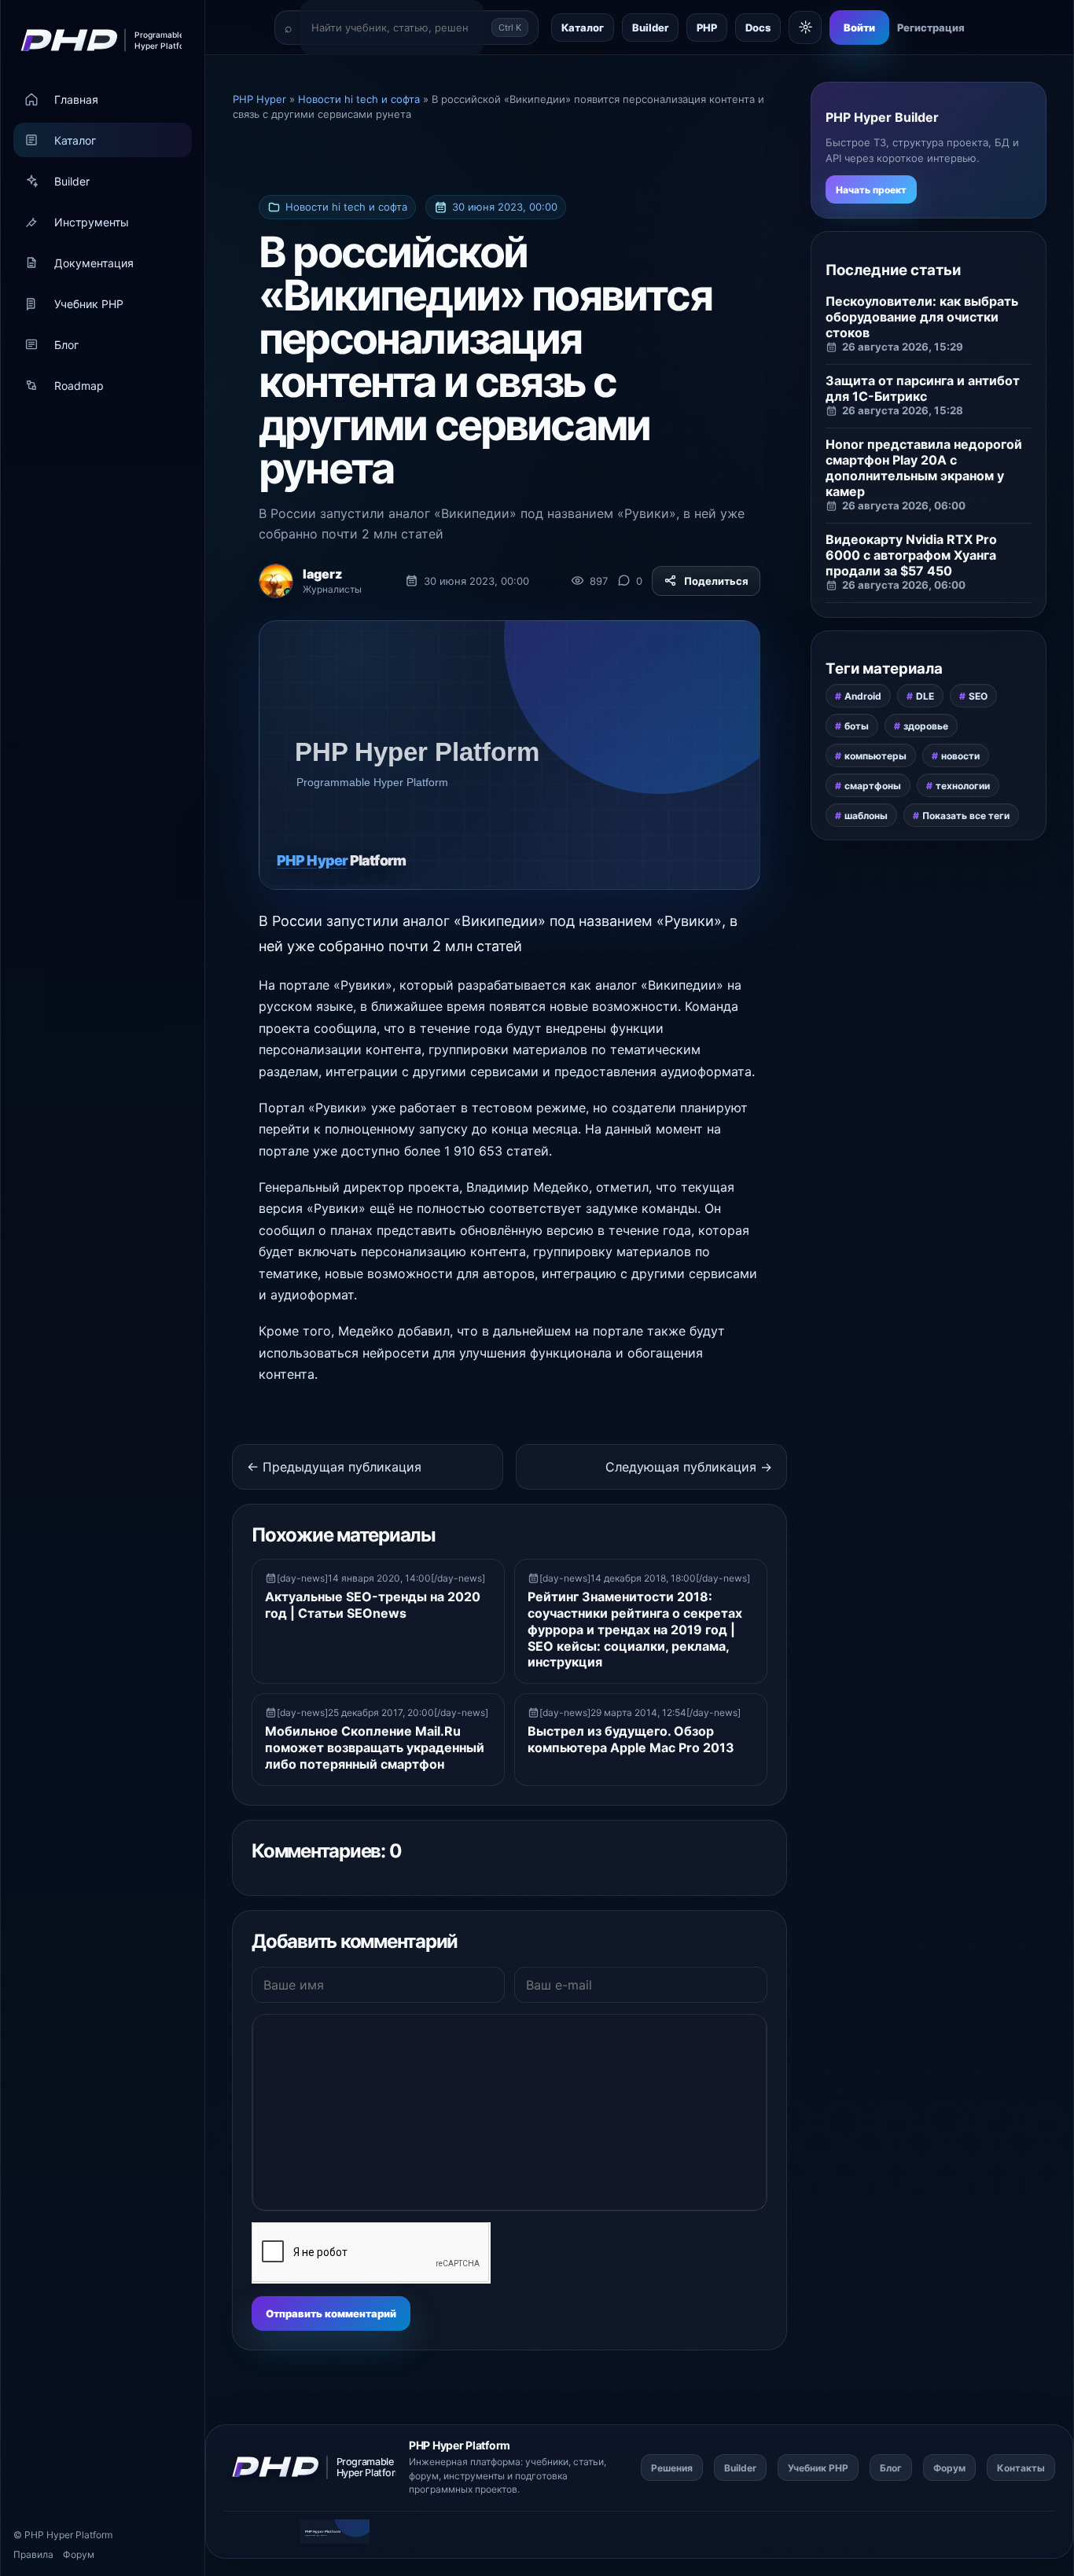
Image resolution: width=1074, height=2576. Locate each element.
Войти (859, 28)
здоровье (926, 726)
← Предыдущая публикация (334, 1467)
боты (857, 726)
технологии (963, 786)
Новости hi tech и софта (346, 207)
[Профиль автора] (276, 581)
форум (424, 2476)
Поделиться (716, 581)
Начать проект (871, 190)
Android (863, 696)
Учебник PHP (89, 304)
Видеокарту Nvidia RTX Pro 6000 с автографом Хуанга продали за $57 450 (911, 555)
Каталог (75, 140)
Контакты (1021, 2468)
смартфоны (873, 786)
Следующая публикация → (689, 1467)
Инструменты (92, 222)
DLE (925, 696)
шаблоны (866, 816)
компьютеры (875, 756)
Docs (758, 28)
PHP (707, 28)
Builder (72, 181)
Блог (66, 345)
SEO (978, 696)
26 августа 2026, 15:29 (903, 347)
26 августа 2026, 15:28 (903, 410)
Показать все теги (966, 816)
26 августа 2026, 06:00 (904, 505)
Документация (94, 263)
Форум (79, 2554)
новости (960, 756)
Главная (76, 99)
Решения (672, 2468)
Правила (33, 2554)
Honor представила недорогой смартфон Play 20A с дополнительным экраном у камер (924, 468)
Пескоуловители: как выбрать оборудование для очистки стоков (922, 317)
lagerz (322, 574)
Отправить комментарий (331, 2313)
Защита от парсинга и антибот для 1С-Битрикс (923, 388)
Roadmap (79, 386)
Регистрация (931, 28)
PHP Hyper (49, 2535)
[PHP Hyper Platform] (96, 40)
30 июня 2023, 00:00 (505, 207)
